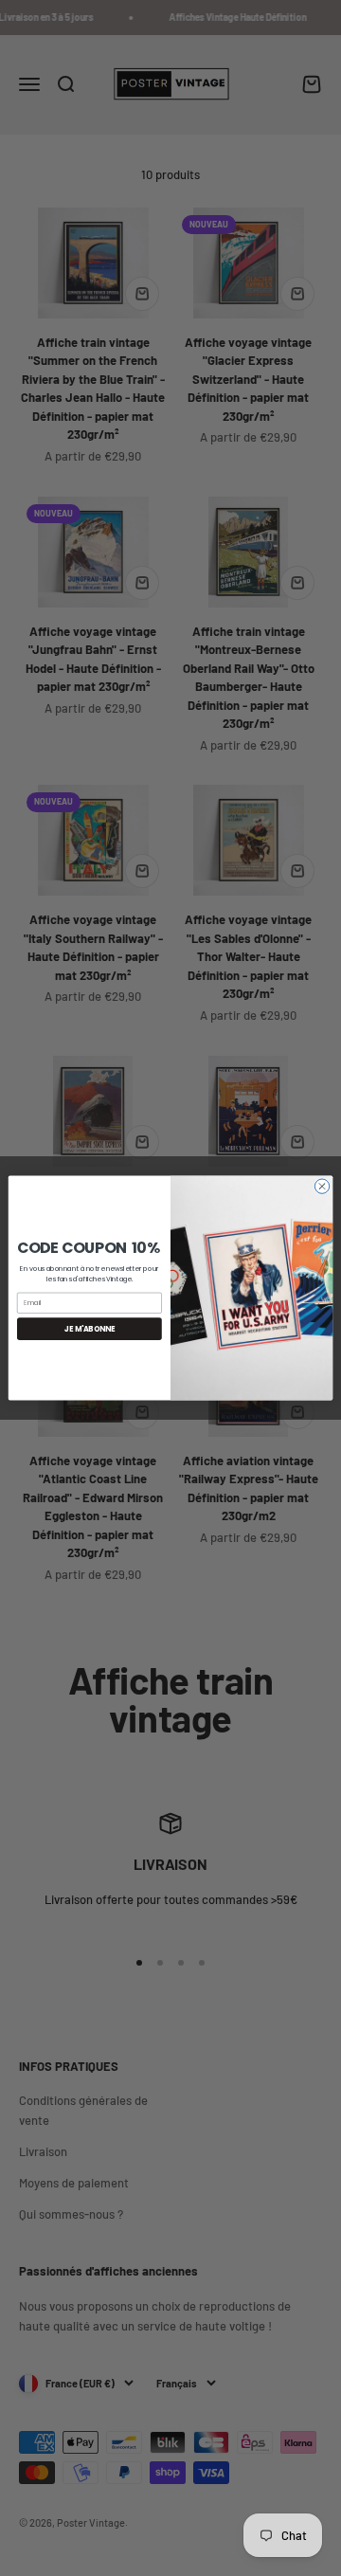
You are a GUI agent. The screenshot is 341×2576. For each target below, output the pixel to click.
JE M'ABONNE (90, 1328)
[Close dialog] (322, 1186)
